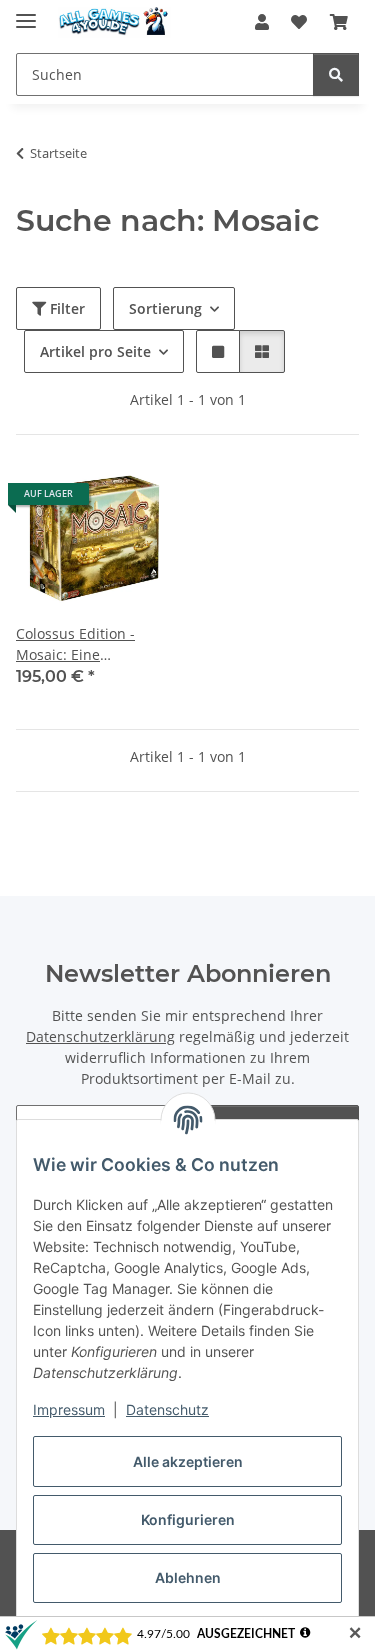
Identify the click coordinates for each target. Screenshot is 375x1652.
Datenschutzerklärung (100, 1036)
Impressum (69, 1409)
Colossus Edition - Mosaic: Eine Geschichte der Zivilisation (75, 644)
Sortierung (165, 308)
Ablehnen (188, 1577)
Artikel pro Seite (95, 351)
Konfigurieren (188, 1519)
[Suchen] (336, 74)
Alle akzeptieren (188, 1461)
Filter (65, 308)
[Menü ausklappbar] (26, 12)
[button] (262, 22)
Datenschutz (167, 1409)
